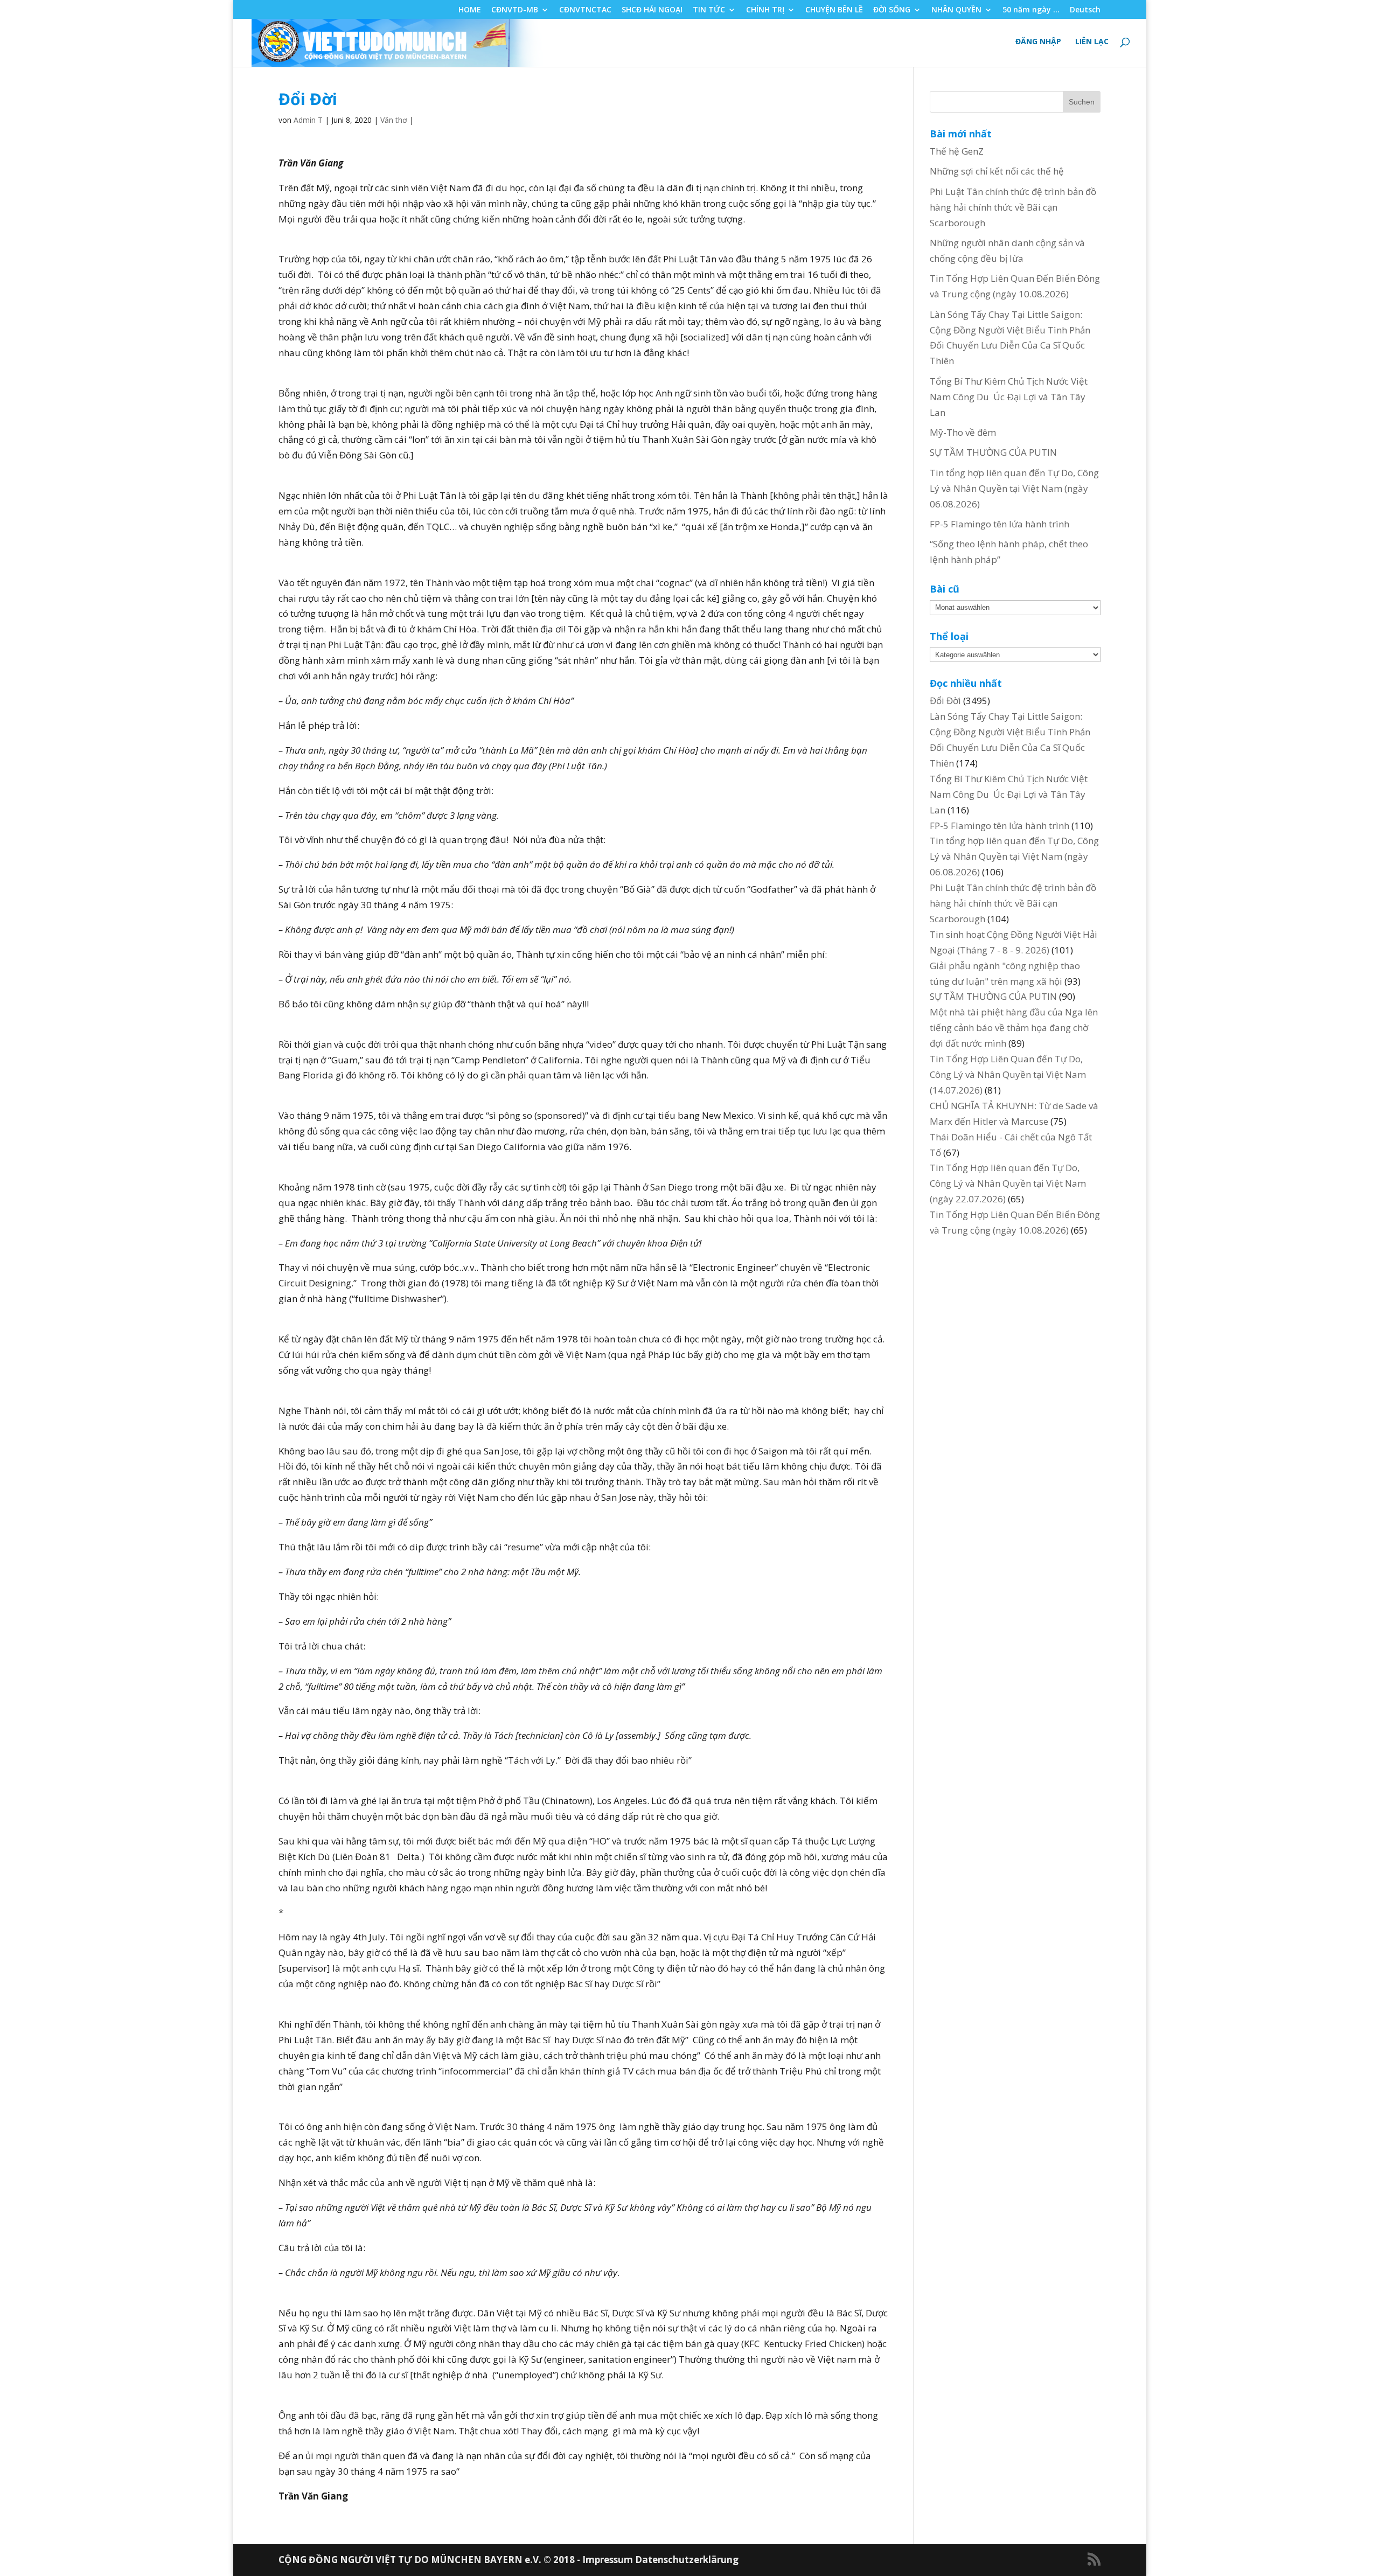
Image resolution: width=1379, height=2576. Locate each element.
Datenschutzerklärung (687, 2560)
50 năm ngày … (1031, 10)
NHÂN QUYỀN (956, 10)
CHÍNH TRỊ (765, 10)
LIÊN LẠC (1092, 42)
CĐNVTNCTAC (585, 10)
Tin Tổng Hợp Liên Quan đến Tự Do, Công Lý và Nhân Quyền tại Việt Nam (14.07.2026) (1008, 1074)
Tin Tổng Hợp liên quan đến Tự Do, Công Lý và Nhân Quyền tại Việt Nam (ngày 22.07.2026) (1008, 1183)
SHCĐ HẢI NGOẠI (652, 10)
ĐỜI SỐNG (892, 10)
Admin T (308, 120)
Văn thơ (394, 120)
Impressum (609, 2560)
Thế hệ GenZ (957, 151)
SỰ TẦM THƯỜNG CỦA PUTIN (993, 452)
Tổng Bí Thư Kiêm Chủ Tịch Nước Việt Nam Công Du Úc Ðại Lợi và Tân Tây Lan (1009, 397)
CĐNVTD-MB (515, 10)
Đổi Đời (945, 701)
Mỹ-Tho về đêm (963, 432)
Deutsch (1085, 10)
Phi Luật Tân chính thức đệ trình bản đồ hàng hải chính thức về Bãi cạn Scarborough (1013, 207)
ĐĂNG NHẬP (1038, 42)
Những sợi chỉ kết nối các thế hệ (997, 171)
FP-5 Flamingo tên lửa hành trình (1000, 524)
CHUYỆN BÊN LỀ (834, 10)
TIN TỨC (709, 10)
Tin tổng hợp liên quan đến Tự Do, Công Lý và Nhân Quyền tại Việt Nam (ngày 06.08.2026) (1014, 488)
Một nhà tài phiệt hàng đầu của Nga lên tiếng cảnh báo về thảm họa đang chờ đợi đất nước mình (1014, 1028)
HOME (470, 10)
